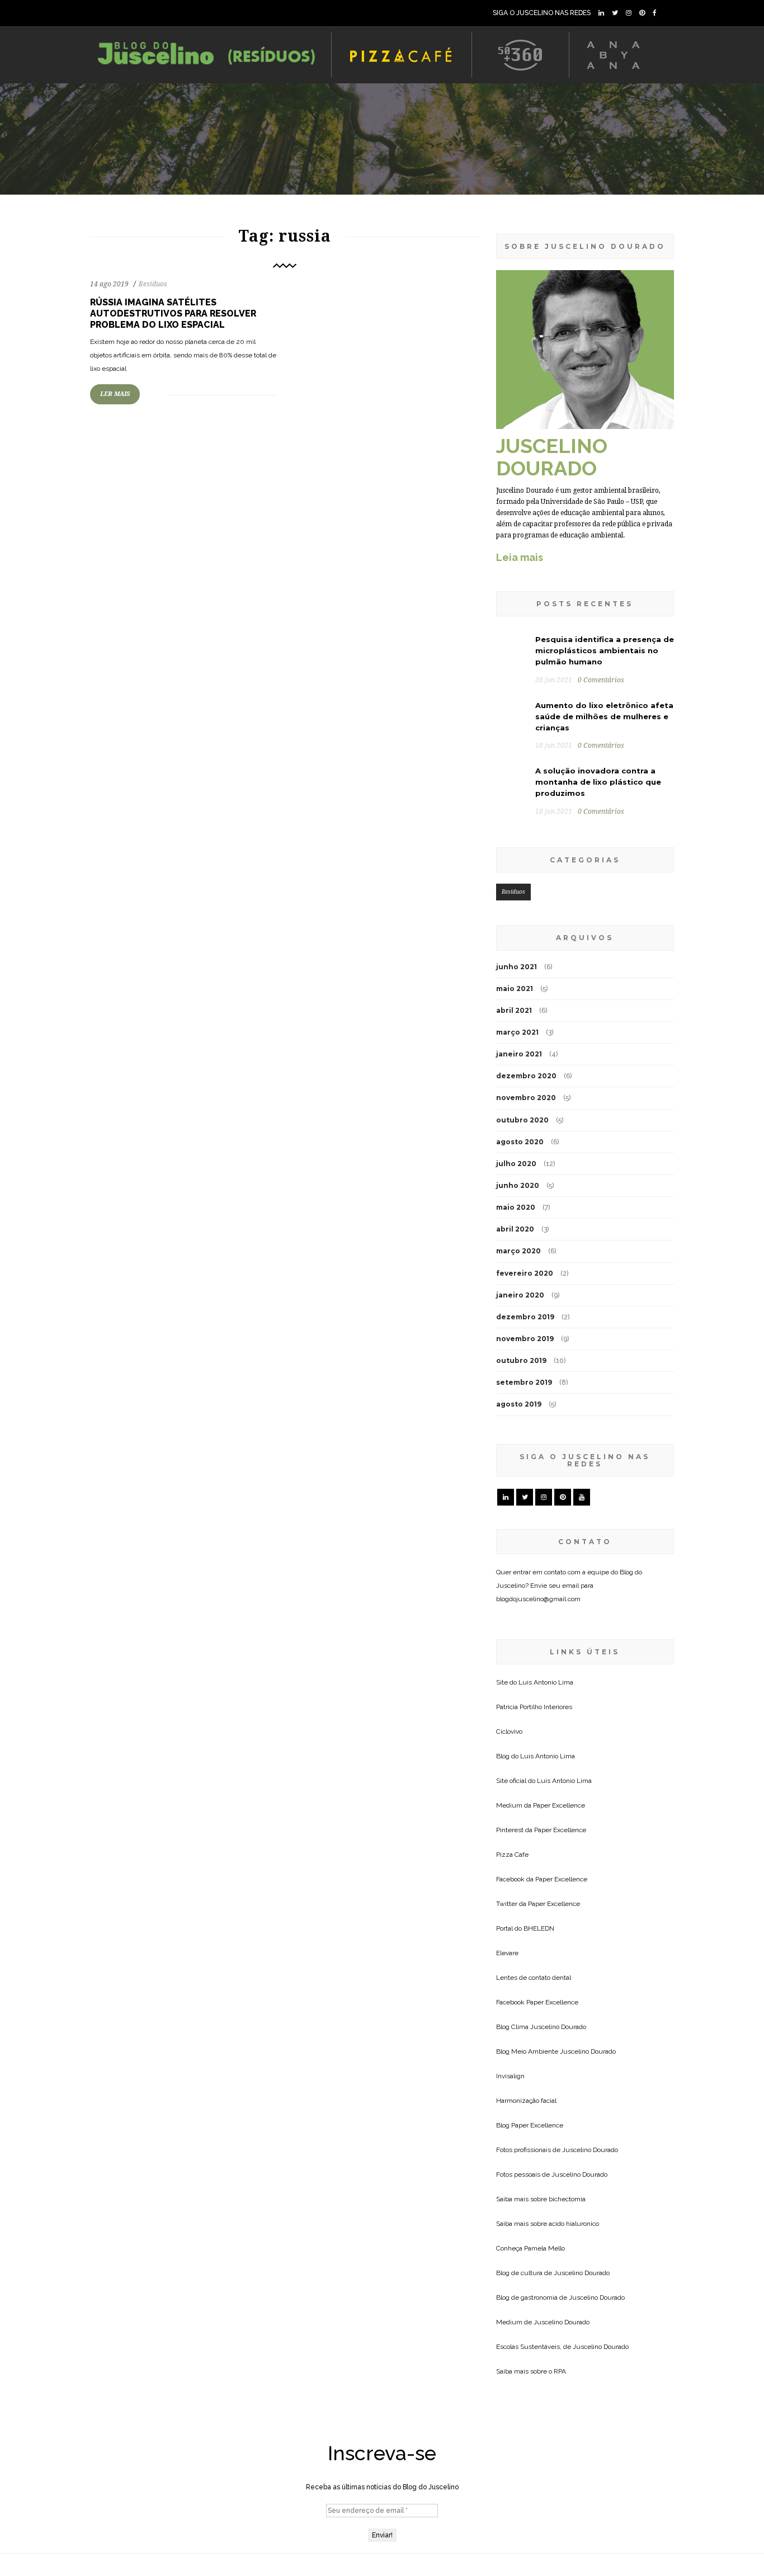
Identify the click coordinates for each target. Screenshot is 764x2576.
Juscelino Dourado (558, 2027)
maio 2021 (515, 989)
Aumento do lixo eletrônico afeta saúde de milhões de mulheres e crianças (604, 716)
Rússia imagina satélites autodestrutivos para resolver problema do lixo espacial (173, 313)
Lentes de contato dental (534, 1978)
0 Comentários (601, 680)
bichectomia (567, 2199)
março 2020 (518, 1251)
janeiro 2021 (519, 1054)
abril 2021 (514, 1010)
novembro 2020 (526, 1098)
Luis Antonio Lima (546, 1682)
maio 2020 (516, 1207)
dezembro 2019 (525, 1317)
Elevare (507, 1953)
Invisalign (510, 2076)
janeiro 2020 (520, 1295)
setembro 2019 (524, 1382)
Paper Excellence (559, 1805)
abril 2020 (515, 1229)
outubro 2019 (521, 1360)
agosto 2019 (519, 1404)
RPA (560, 2371)
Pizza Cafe (512, 1855)
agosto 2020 (520, 1142)
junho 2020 (518, 1185)
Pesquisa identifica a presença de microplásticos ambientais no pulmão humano (605, 650)
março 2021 (517, 1032)
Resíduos (153, 284)
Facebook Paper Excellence (537, 2002)
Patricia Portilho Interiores (534, 1707)
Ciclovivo (509, 1732)
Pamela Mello (544, 2248)
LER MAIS (115, 394)
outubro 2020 (522, 1120)
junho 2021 (517, 967)
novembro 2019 (525, 1339)
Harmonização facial (526, 2101)
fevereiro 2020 (525, 1273)
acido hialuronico (574, 2224)
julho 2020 (516, 1164)
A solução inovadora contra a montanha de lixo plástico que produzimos (598, 782)
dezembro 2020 (526, 1076)
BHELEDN (539, 1928)
